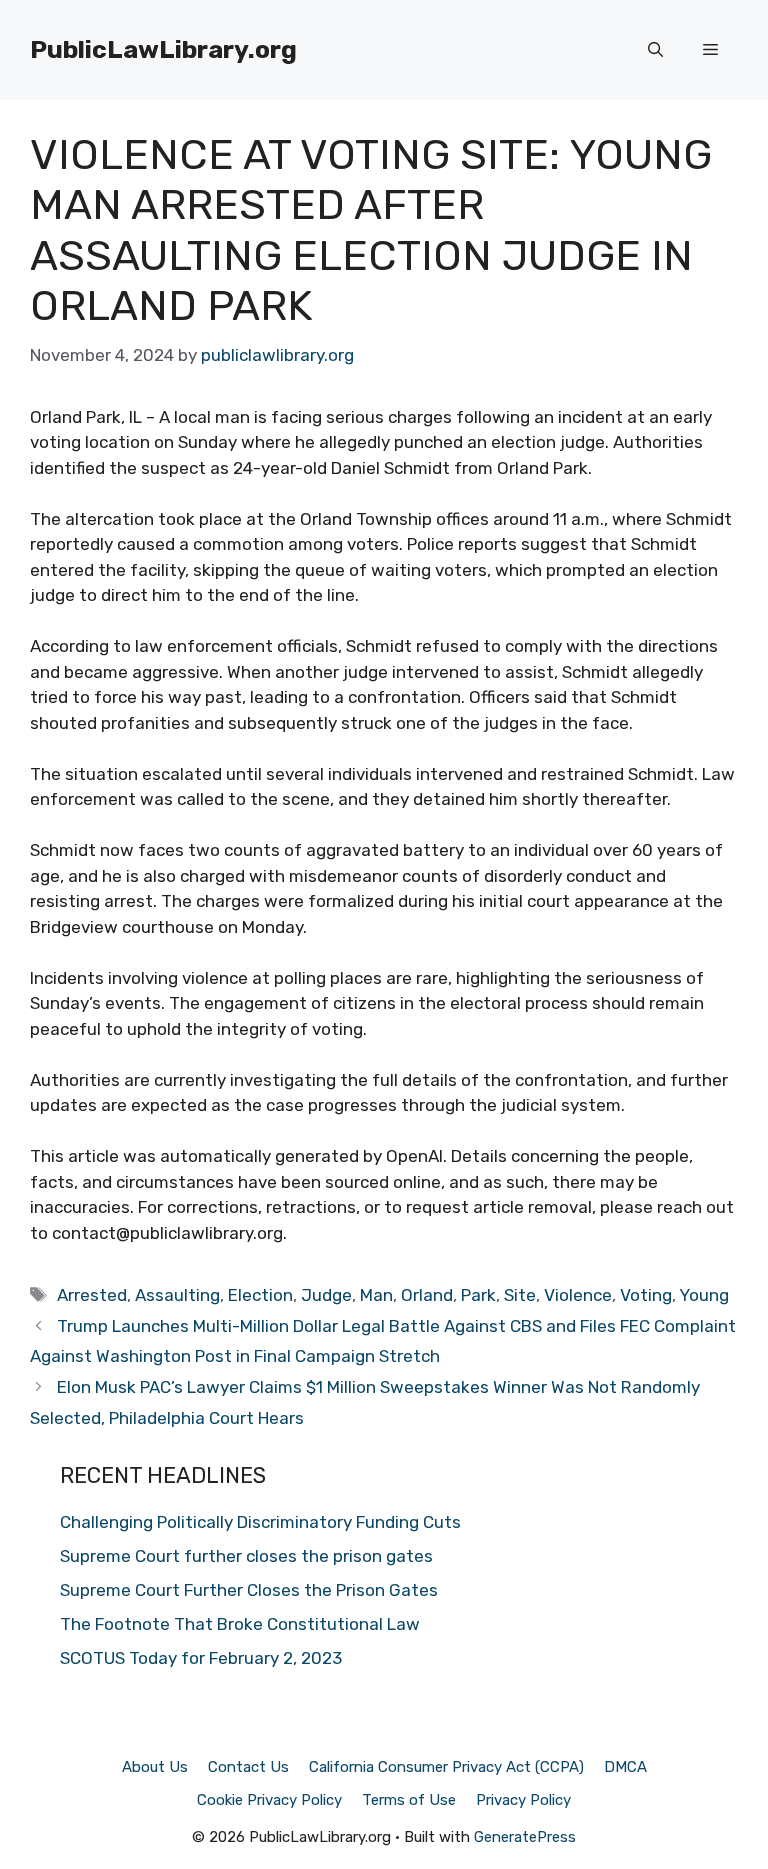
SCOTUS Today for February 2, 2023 (201, 1658)
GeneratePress (525, 1837)
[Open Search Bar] (655, 50)
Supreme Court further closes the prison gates (246, 1556)
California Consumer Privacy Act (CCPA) (446, 1767)
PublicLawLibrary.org (163, 49)
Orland (427, 1295)
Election (260, 1295)
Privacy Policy (523, 1800)
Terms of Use (409, 1800)
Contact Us (248, 1767)
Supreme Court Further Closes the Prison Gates (249, 1590)
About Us (155, 1767)
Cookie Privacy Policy (269, 1800)
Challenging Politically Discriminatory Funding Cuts (260, 1522)
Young (704, 1295)
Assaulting (177, 1295)
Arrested (92, 1295)
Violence (578, 1295)
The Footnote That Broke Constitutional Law (240, 1624)
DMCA (625, 1767)
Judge (326, 1295)
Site (520, 1295)
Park (478, 1295)
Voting (646, 1295)
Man (376, 1295)
